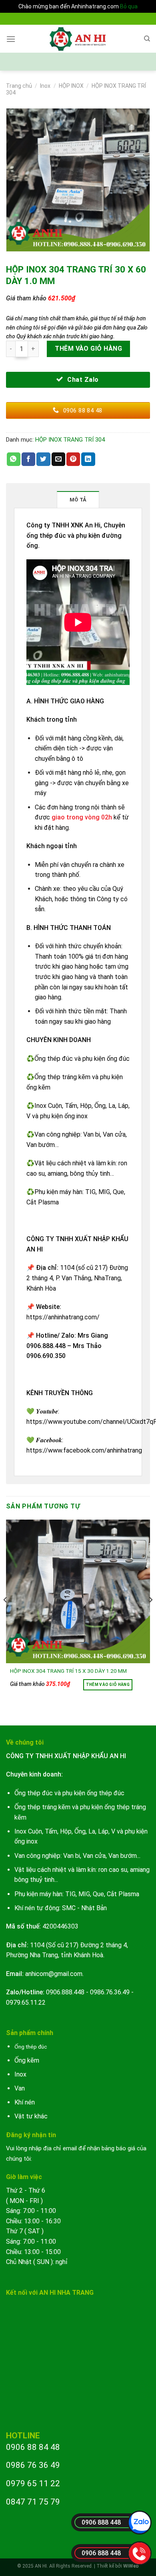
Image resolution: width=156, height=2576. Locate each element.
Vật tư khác (31, 2116)
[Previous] (6, 1616)
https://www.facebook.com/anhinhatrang (84, 1450)
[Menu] (11, 39)
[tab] (78, 499)
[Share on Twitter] (43, 459)
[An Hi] (78, 39)
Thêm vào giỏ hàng (88, 348)
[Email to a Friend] (58, 459)
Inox (45, 86)
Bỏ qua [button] (129, 6)
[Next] (150, 1616)
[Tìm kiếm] (147, 39)
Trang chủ (19, 86)
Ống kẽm (27, 2060)
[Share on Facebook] (28, 459)
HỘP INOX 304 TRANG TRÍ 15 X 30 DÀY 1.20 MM (68, 1671)
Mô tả (78, 500)
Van (20, 2088)
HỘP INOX (71, 86)
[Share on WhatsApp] (14, 459)
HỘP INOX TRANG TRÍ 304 (70, 440)
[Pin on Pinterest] (73, 459)
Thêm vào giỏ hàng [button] (108, 1685)
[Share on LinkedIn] (88, 459)
